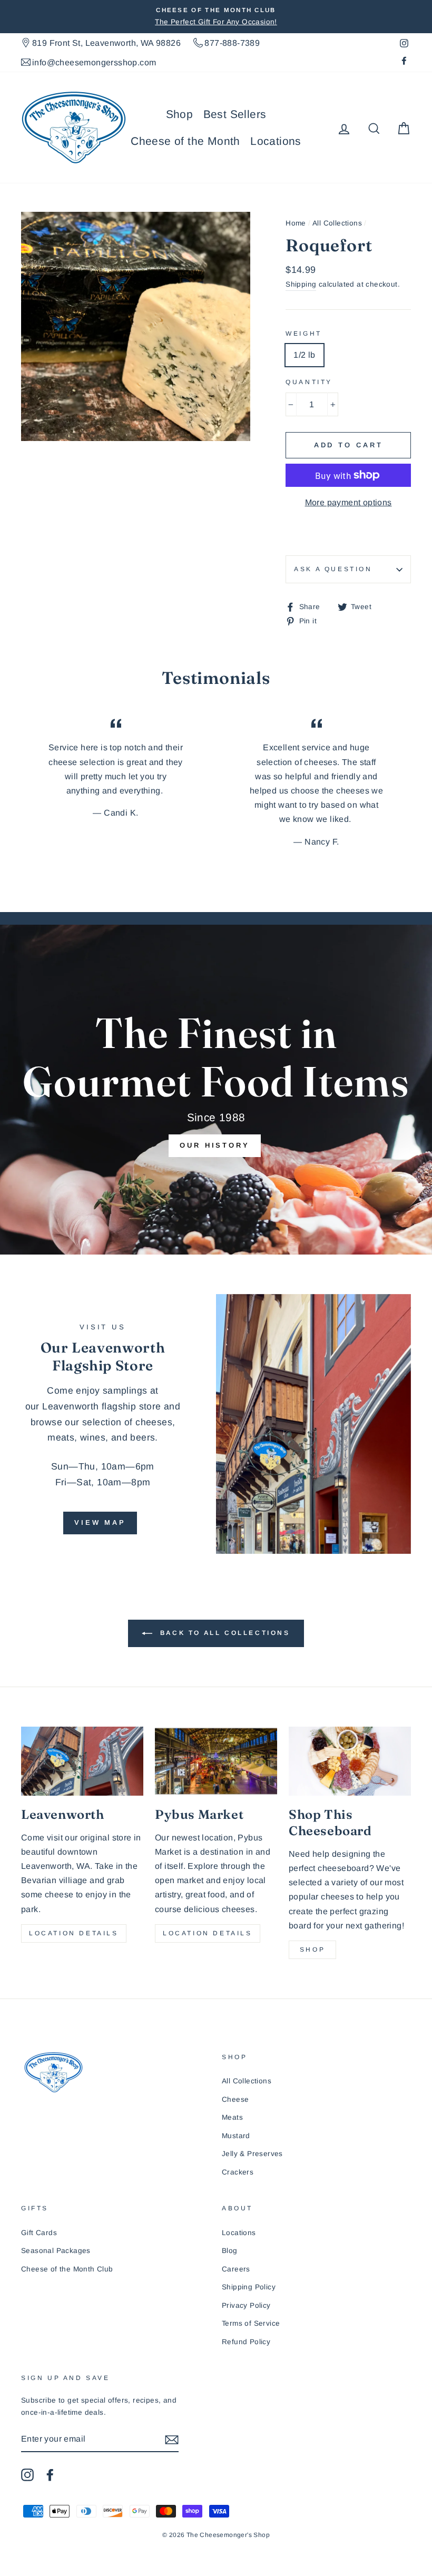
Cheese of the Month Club (67, 2269)
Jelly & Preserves (252, 2154)
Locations (276, 141)
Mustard (236, 2136)
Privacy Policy (246, 2305)
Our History (215, 1145)
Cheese (235, 2099)
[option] (216, 17)
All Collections (337, 223)
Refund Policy (246, 2342)
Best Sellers (235, 114)
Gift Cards (39, 2233)
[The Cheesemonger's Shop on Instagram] (27, 2474)
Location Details (74, 1933)
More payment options (348, 502)
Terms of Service (251, 2323)
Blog (230, 2251)
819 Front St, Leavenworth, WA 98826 (106, 43)
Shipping (301, 284)
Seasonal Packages (56, 2251)
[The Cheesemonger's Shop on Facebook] (50, 2474)
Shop (180, 114)
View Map (100, 1522)
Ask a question (333, 569)
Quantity (309, 382)
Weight (304, 334)
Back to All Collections (223, 1633)
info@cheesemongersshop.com (94, 62)
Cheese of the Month (185, 141)
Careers (236, 2269)
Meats (232, 2117)
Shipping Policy (249, 2287)
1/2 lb (304, 355)
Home (296, 223)
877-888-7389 (232, 43)
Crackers (238, 2172)
